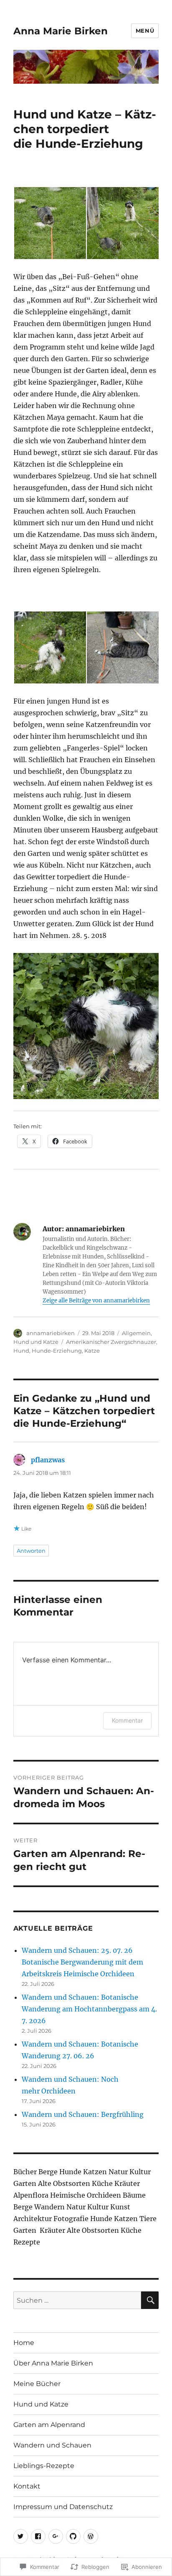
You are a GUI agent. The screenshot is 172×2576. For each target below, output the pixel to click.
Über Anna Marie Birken (53, 2363)
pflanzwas (48, 1460)
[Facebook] (38, 2536)
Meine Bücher (37, 2384)
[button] (50, 223)
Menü (145, 31)
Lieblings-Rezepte (44, 2466)
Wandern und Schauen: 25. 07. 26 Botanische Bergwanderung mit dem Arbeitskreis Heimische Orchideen (82, 1962)
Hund (21, 1351)
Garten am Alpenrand (49, 2425)
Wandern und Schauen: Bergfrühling (83, 2114)
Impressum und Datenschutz (63, 2507)
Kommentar (127, 1720)
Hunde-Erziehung (57, 1351)
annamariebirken (51, 1333)
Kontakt (27, 2486)
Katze (92, 1351)
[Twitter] (21, 2536)
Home (24, 2343)
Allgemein (136, 1333)
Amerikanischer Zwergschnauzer (111, 1342)
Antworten (31, 1551)
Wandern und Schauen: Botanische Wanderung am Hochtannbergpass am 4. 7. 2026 (89, 2009)
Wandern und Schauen (52, 2445)
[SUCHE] (150, 2300)
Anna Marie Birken (61, 31)
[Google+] (56, 2536)
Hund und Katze (36, 1342)
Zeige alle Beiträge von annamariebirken (96, 1301)
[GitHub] (73, 2536)
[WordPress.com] (91, 2536)
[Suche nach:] (77, 2300)
